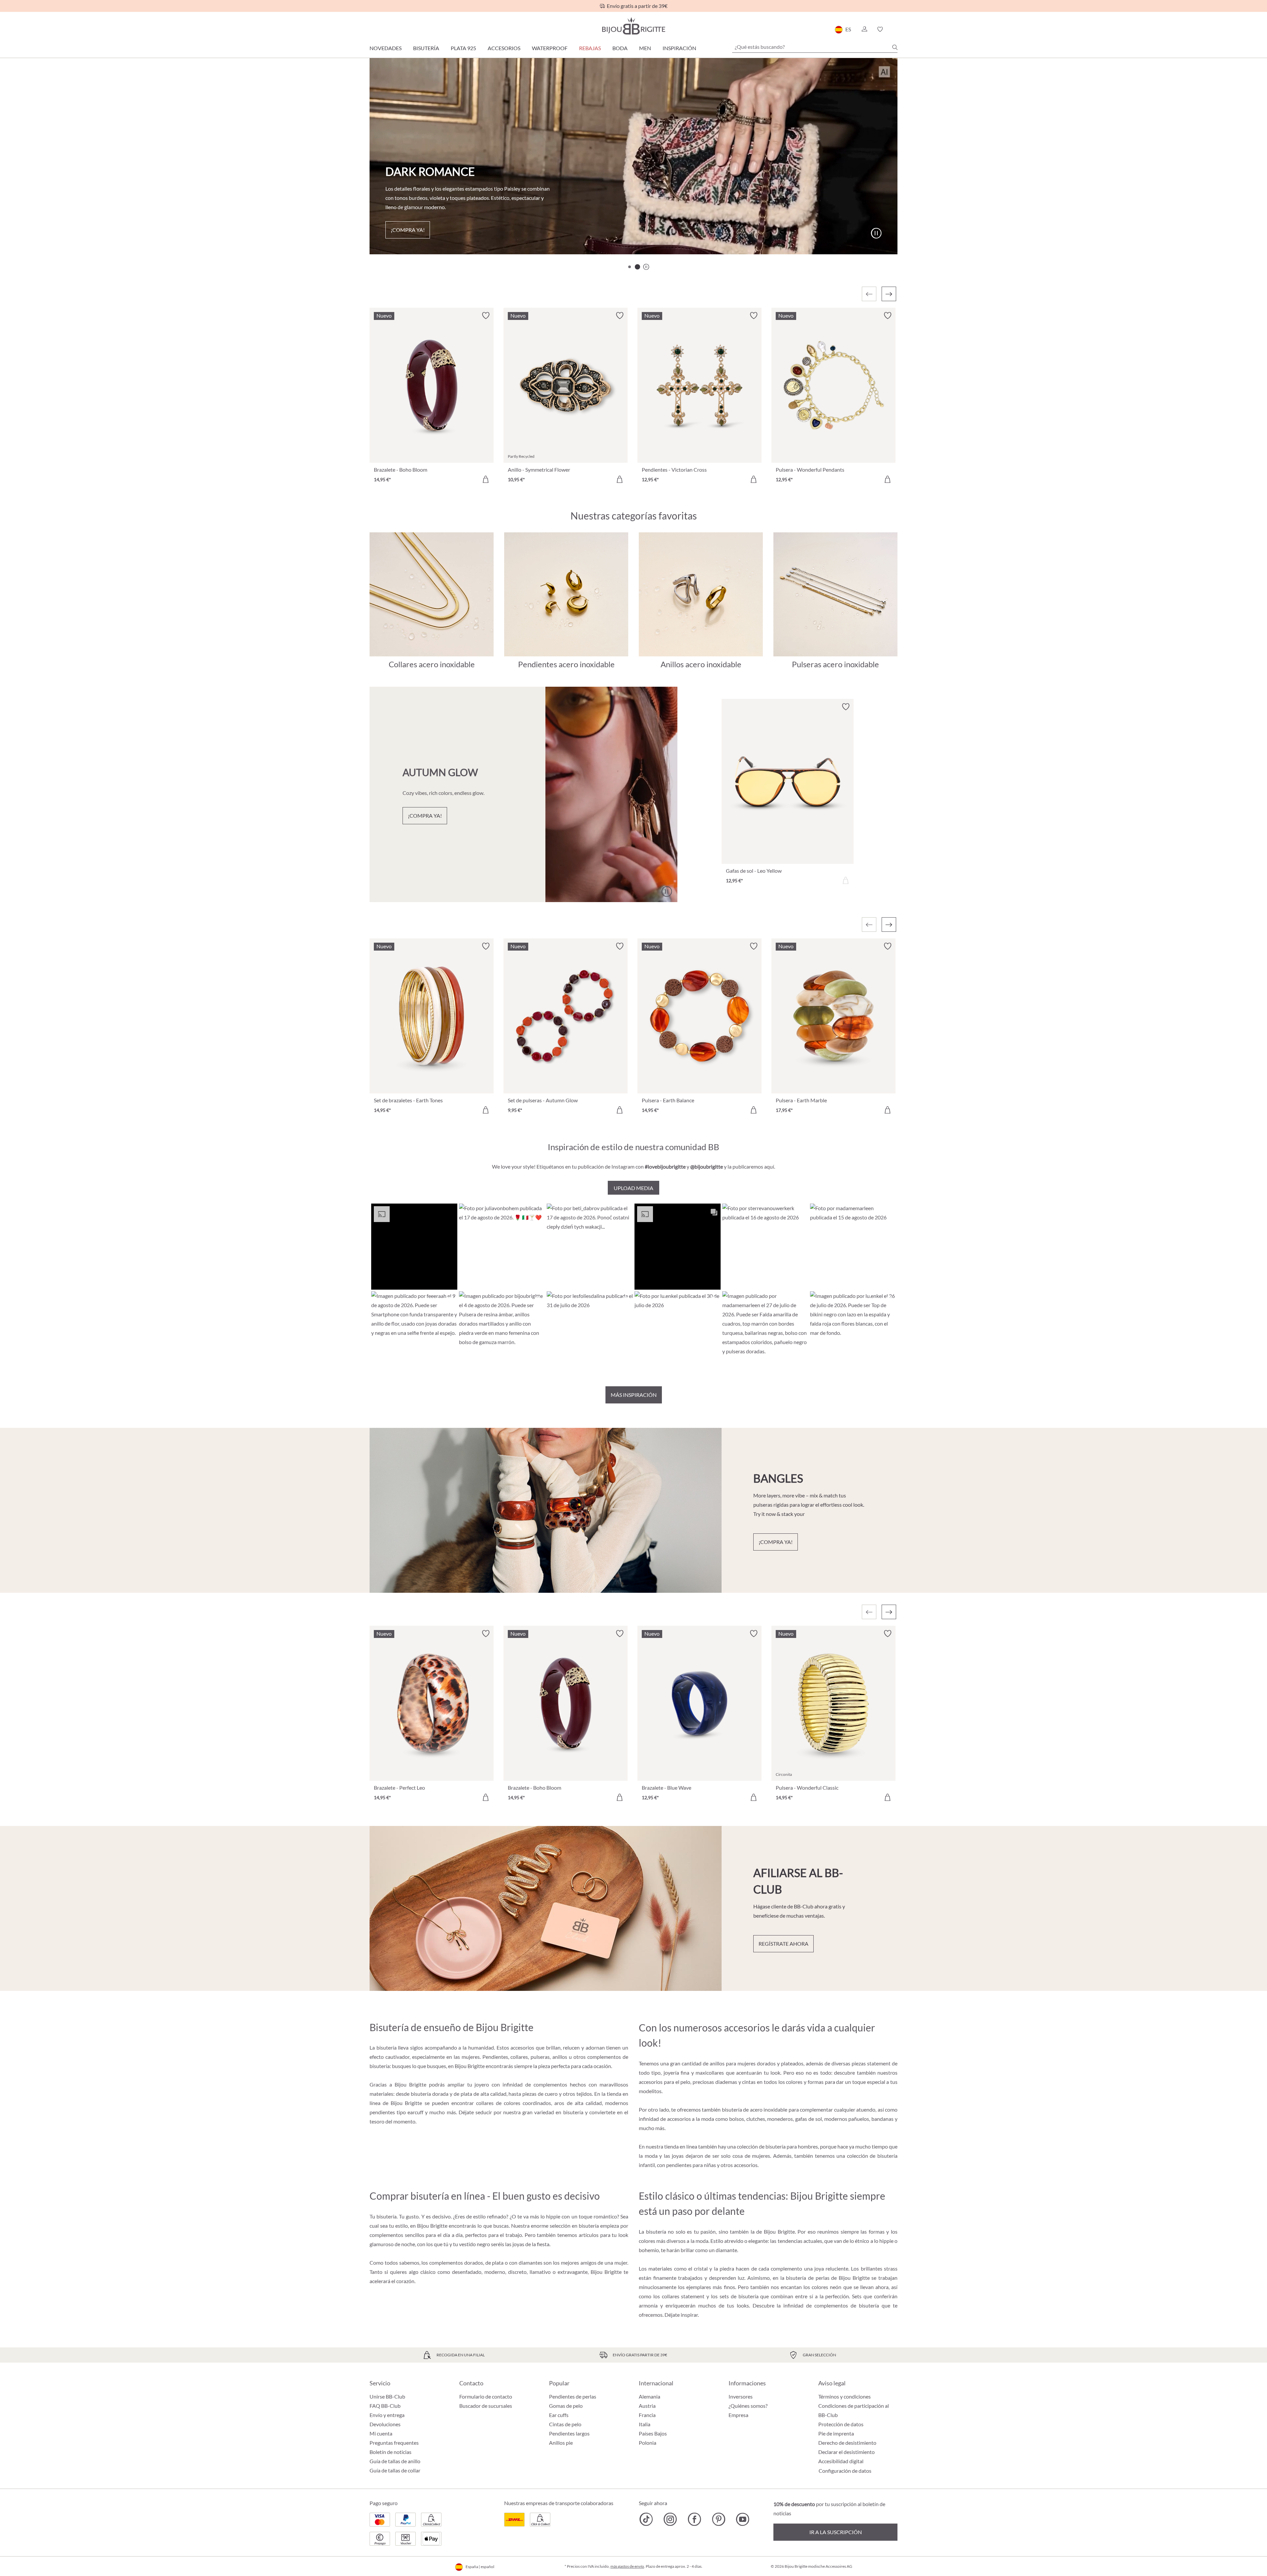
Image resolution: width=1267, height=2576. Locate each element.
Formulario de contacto (486, 2396)
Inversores (741, 2396)
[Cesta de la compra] (895, 29)
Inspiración (679, 48)
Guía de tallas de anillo (395, 2461)
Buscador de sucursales (486, 2406)
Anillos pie (561, 2443)
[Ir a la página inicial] (633, 26)
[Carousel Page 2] (637, 267)
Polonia (648, 2443)
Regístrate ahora (783, 1944)
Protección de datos (841, 2424)
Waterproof (550, 48)
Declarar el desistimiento (846, 2452)
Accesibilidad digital (841, 2461)
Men (645, 48)
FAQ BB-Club (385, 2406)
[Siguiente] (889, 294)
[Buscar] (895, 47)
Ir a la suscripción (836, 2532)
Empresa (738, 2415)
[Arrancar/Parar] (876, 233)
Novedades (386, 48)
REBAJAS (590, 48)
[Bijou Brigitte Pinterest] (718, 2519)
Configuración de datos (845, 2471)
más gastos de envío (627, 2566)
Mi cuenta (381, 2433)
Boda (620, 48)
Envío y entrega (387, 2415)
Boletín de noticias (390, 2452)
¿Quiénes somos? (748, 2406)
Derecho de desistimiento (847, 2443)
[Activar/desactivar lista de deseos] (486, 316)
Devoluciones (385, 2424)
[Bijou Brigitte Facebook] (694, 2519)
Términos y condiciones (845, 2396)
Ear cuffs (559, 2415)
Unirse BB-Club (387, 2396)
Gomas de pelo (566, 2406)
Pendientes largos (569, 2433)
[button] (864, 29)
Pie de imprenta (836, 2433)
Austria (647, 2406)
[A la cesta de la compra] (486, 479)
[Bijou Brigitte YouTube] (743, 2519)
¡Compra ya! (408, 230)
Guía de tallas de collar (395, 2470)
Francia (647, 2415)
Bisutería (426, 48)
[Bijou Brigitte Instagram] (670, 2519)
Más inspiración (634, 1395)
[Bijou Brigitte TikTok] (646, 2519)
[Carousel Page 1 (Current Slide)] (630, 267)
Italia (645, 2424)
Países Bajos (653, 2433)
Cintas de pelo (565, 2424)
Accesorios (504, 48)
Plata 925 (463, 48)
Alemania (650, 2396)
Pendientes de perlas (573, 2396)
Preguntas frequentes (394, 2443)
